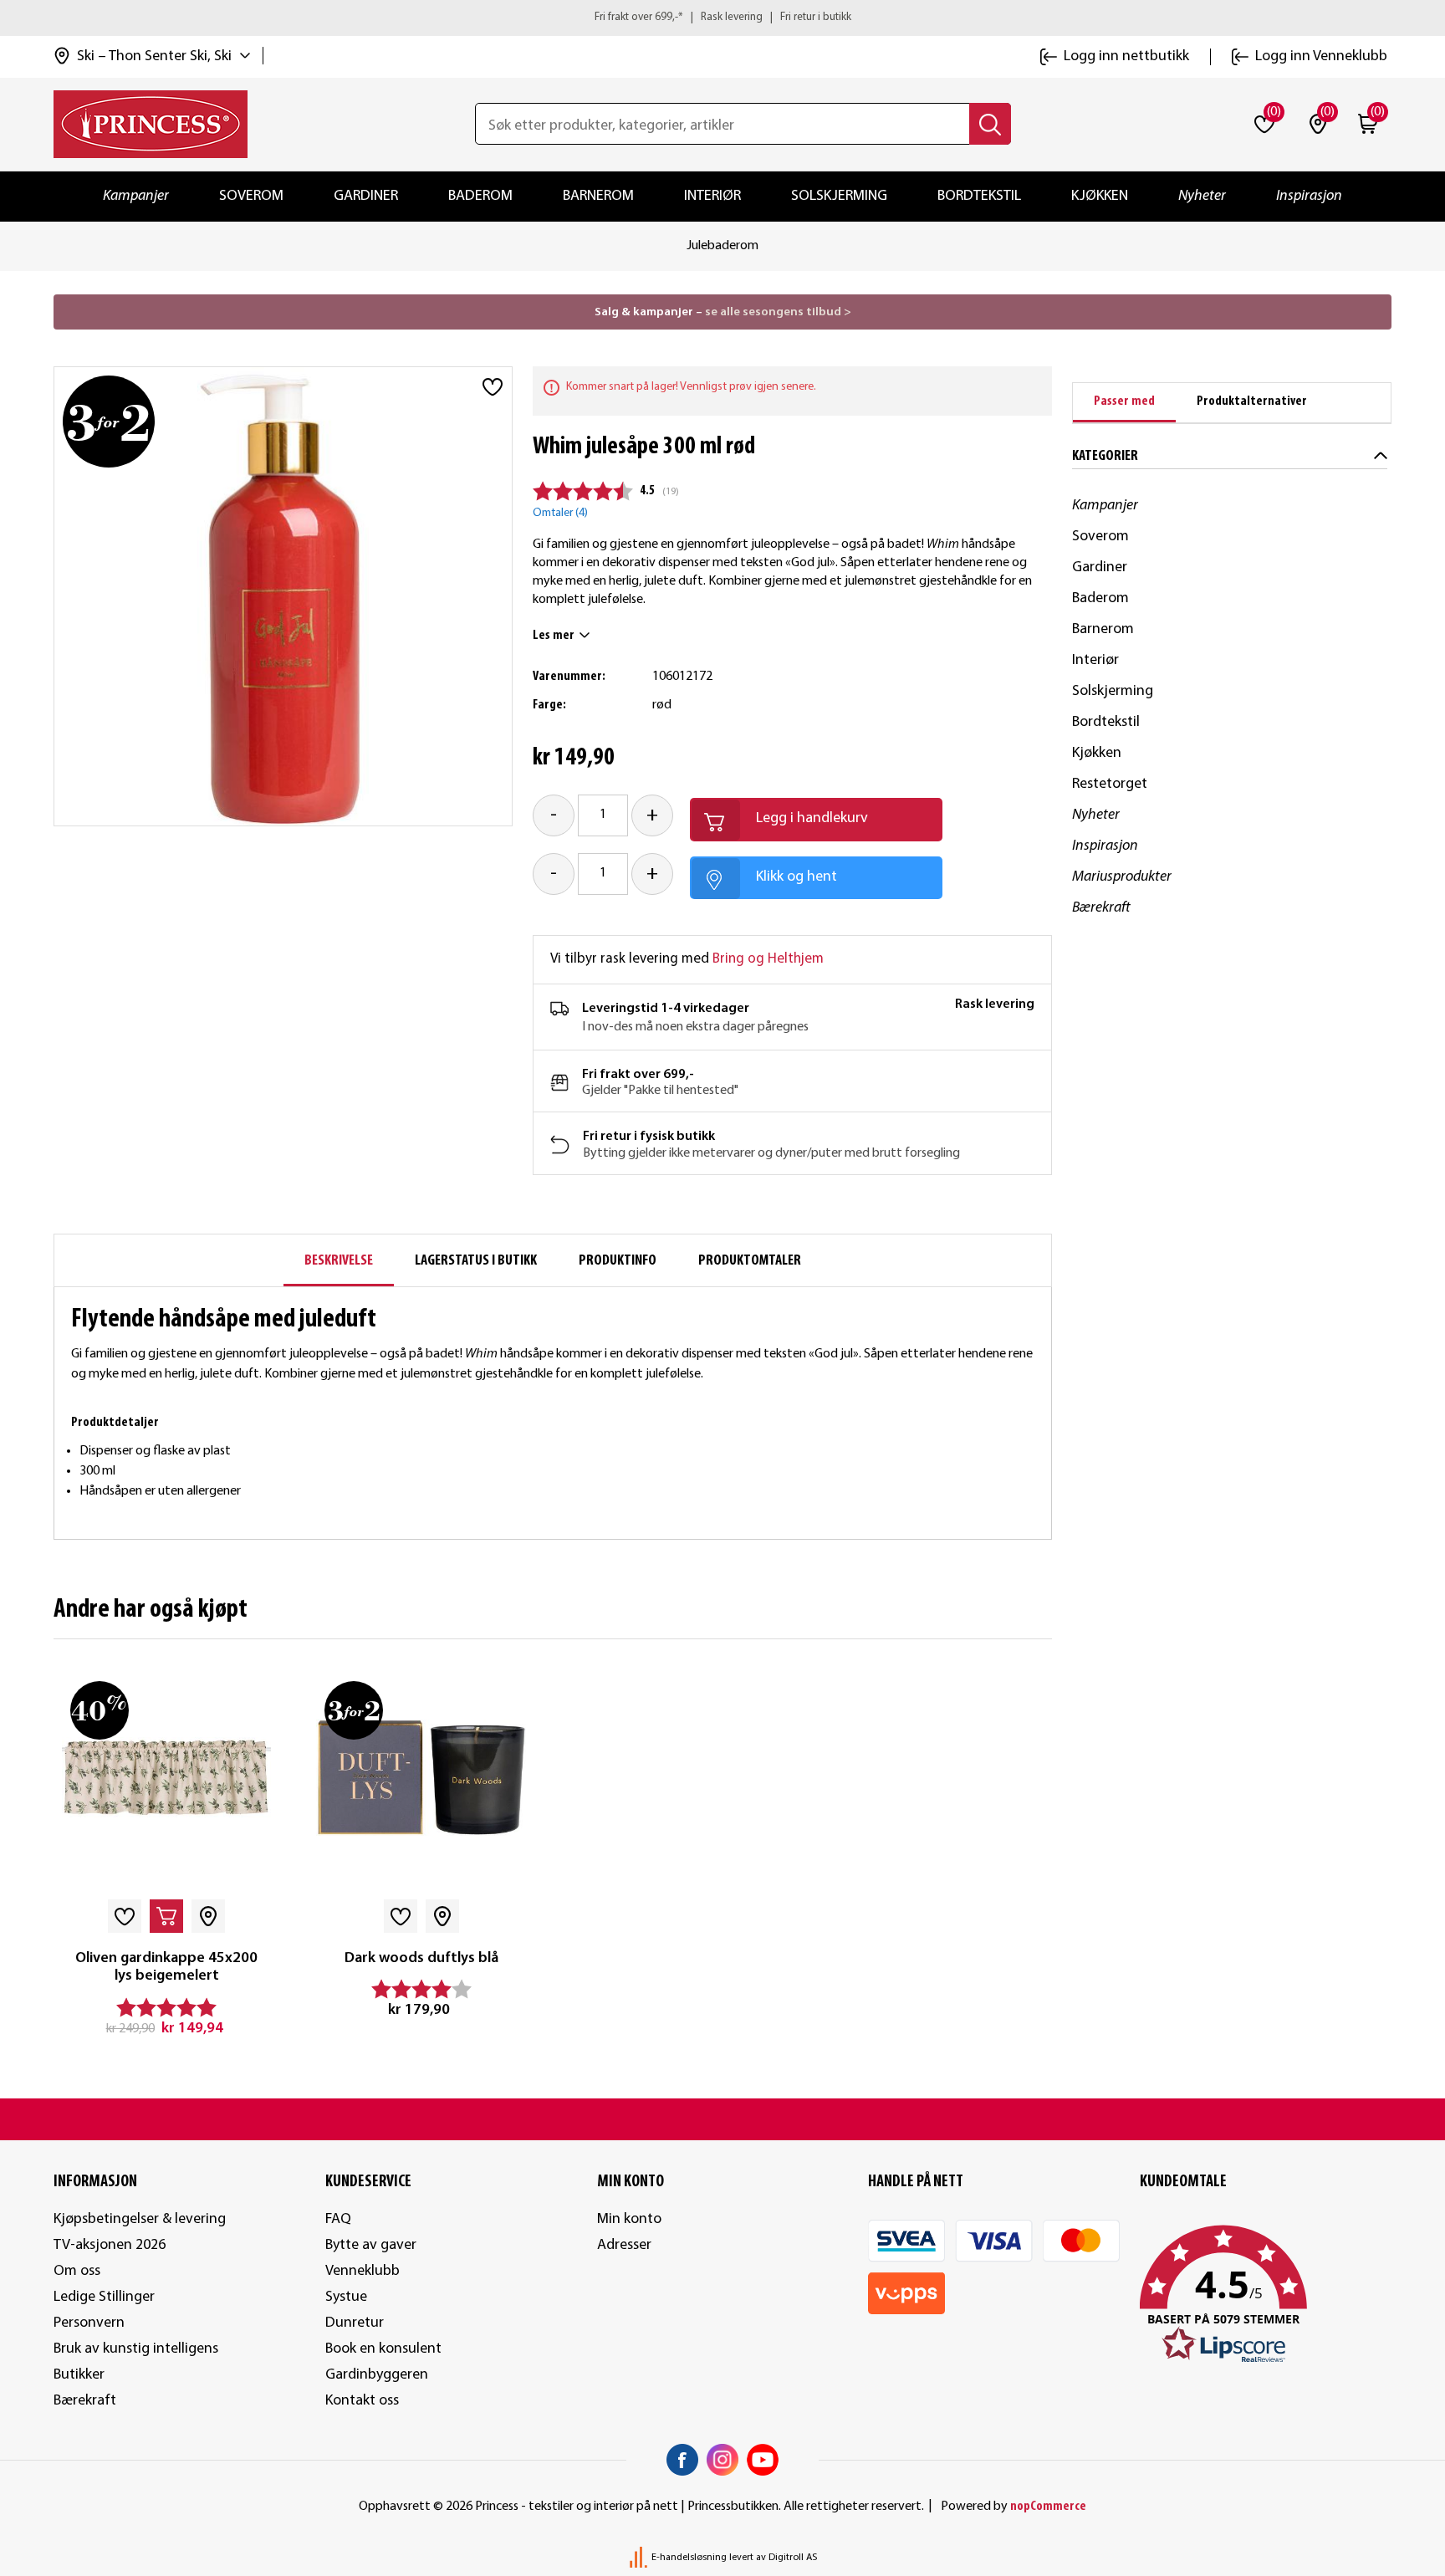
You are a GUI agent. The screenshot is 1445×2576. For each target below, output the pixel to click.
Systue (346, 2297)
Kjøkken (1100, 196)
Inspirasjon (1309, 196)
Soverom (251, 196)
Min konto (629, 2219)
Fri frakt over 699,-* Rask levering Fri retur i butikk (723, 17)
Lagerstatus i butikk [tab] (476, 1261)
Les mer (554, 636)
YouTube (763, 2460)
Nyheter (1202, 196)
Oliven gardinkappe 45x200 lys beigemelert (166, 1968)
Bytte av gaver (371, 2245)
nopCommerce (1048, 2507)
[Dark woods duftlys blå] (421, 1778)
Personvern (89, 2323)
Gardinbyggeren (377, 2375)
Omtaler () (560, 513)
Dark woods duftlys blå (421, 1958)
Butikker (79, 2375)
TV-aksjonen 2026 (110, 2245)
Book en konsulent (383, 2349)
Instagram (722, 2460)
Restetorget (1110, 784)
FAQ (338, 2219)
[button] (1266, 2295)
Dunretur (355, 2323)
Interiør (712, 196)
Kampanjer (136, 196)
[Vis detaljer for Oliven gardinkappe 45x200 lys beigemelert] (167, 1778)
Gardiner (366, 196)
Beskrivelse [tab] (339, 1261)
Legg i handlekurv (812, 818)
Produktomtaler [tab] (750, 1261)
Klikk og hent (797, 877)
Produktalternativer (1252, 401)
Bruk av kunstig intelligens (136, 2349)
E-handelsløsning (689, 2558)
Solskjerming (839, 196)
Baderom (480, 196)
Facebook (682, 2460)
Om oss (77, 2271)
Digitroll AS (793, 2558)
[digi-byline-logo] (640, 2558)
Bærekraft (1101, 908)
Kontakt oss (362, 2401)
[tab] (1124, 403)
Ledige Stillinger (104, 2297)
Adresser (624, 2245)
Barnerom (598, 196)
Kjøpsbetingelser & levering (140, 2219)
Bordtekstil (979, 196)
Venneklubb (363, 2271)
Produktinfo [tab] (618, 1261)
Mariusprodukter (1122, 877)
